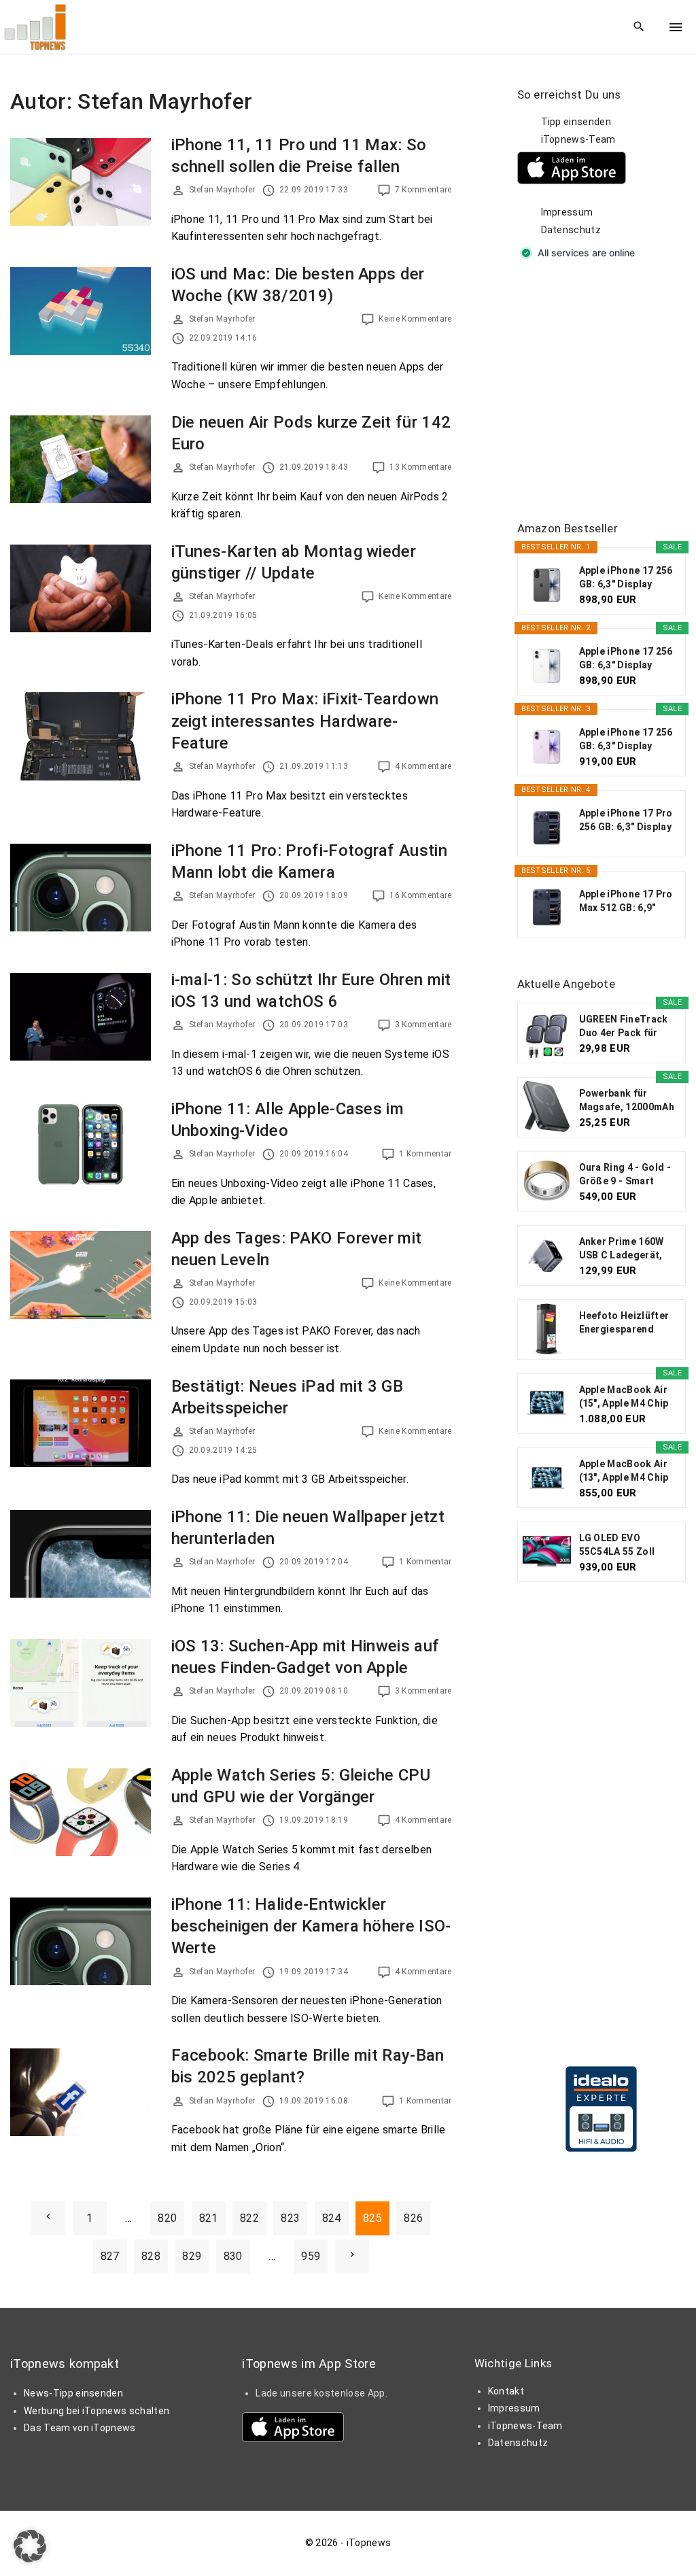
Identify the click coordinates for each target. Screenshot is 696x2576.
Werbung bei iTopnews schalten (97, 2411)
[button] (30, 2546)
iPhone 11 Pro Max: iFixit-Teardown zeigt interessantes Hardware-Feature (305, 721)
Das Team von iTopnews (80, 2428)
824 (332, 2218)
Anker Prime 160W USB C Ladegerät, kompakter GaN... (622, 1249)
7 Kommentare (423, 190)
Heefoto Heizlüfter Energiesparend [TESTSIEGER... (624, 1323)
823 (290, 2218)
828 (151, 2256)
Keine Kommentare (415, 319)
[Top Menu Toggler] (676, 27)
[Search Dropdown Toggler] (639, 27)
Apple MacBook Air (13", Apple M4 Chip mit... (624, 1471)
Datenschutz (571, 230)
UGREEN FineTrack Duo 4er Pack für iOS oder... (624, 1027)
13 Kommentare (420, 467)
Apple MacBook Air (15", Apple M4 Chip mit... (624, 1397)
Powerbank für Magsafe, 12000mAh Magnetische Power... (627, 1101)
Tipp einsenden (576, 122)
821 (209, 2218)
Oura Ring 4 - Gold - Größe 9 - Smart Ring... (625, 1175)
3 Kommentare (423, 1025)
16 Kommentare (420, 895)
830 (233, 2256)
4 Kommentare (423, 766)
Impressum (567, 212)
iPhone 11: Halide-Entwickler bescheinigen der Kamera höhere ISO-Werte (311, 1926)
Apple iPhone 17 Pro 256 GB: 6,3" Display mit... (626, 821)
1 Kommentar (425, 1154)
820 (167, 2218)
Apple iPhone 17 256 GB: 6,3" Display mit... (626, 578)
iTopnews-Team (578, 139)
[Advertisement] (607, 392)
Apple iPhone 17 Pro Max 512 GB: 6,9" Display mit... (626, 901)
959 (311, 2256)
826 (413, 2218)
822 (249, 2218)
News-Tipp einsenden (73, 2393)
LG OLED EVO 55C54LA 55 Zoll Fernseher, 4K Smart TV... (627, 1545)
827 (110, 2256)
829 (192, 2256)
